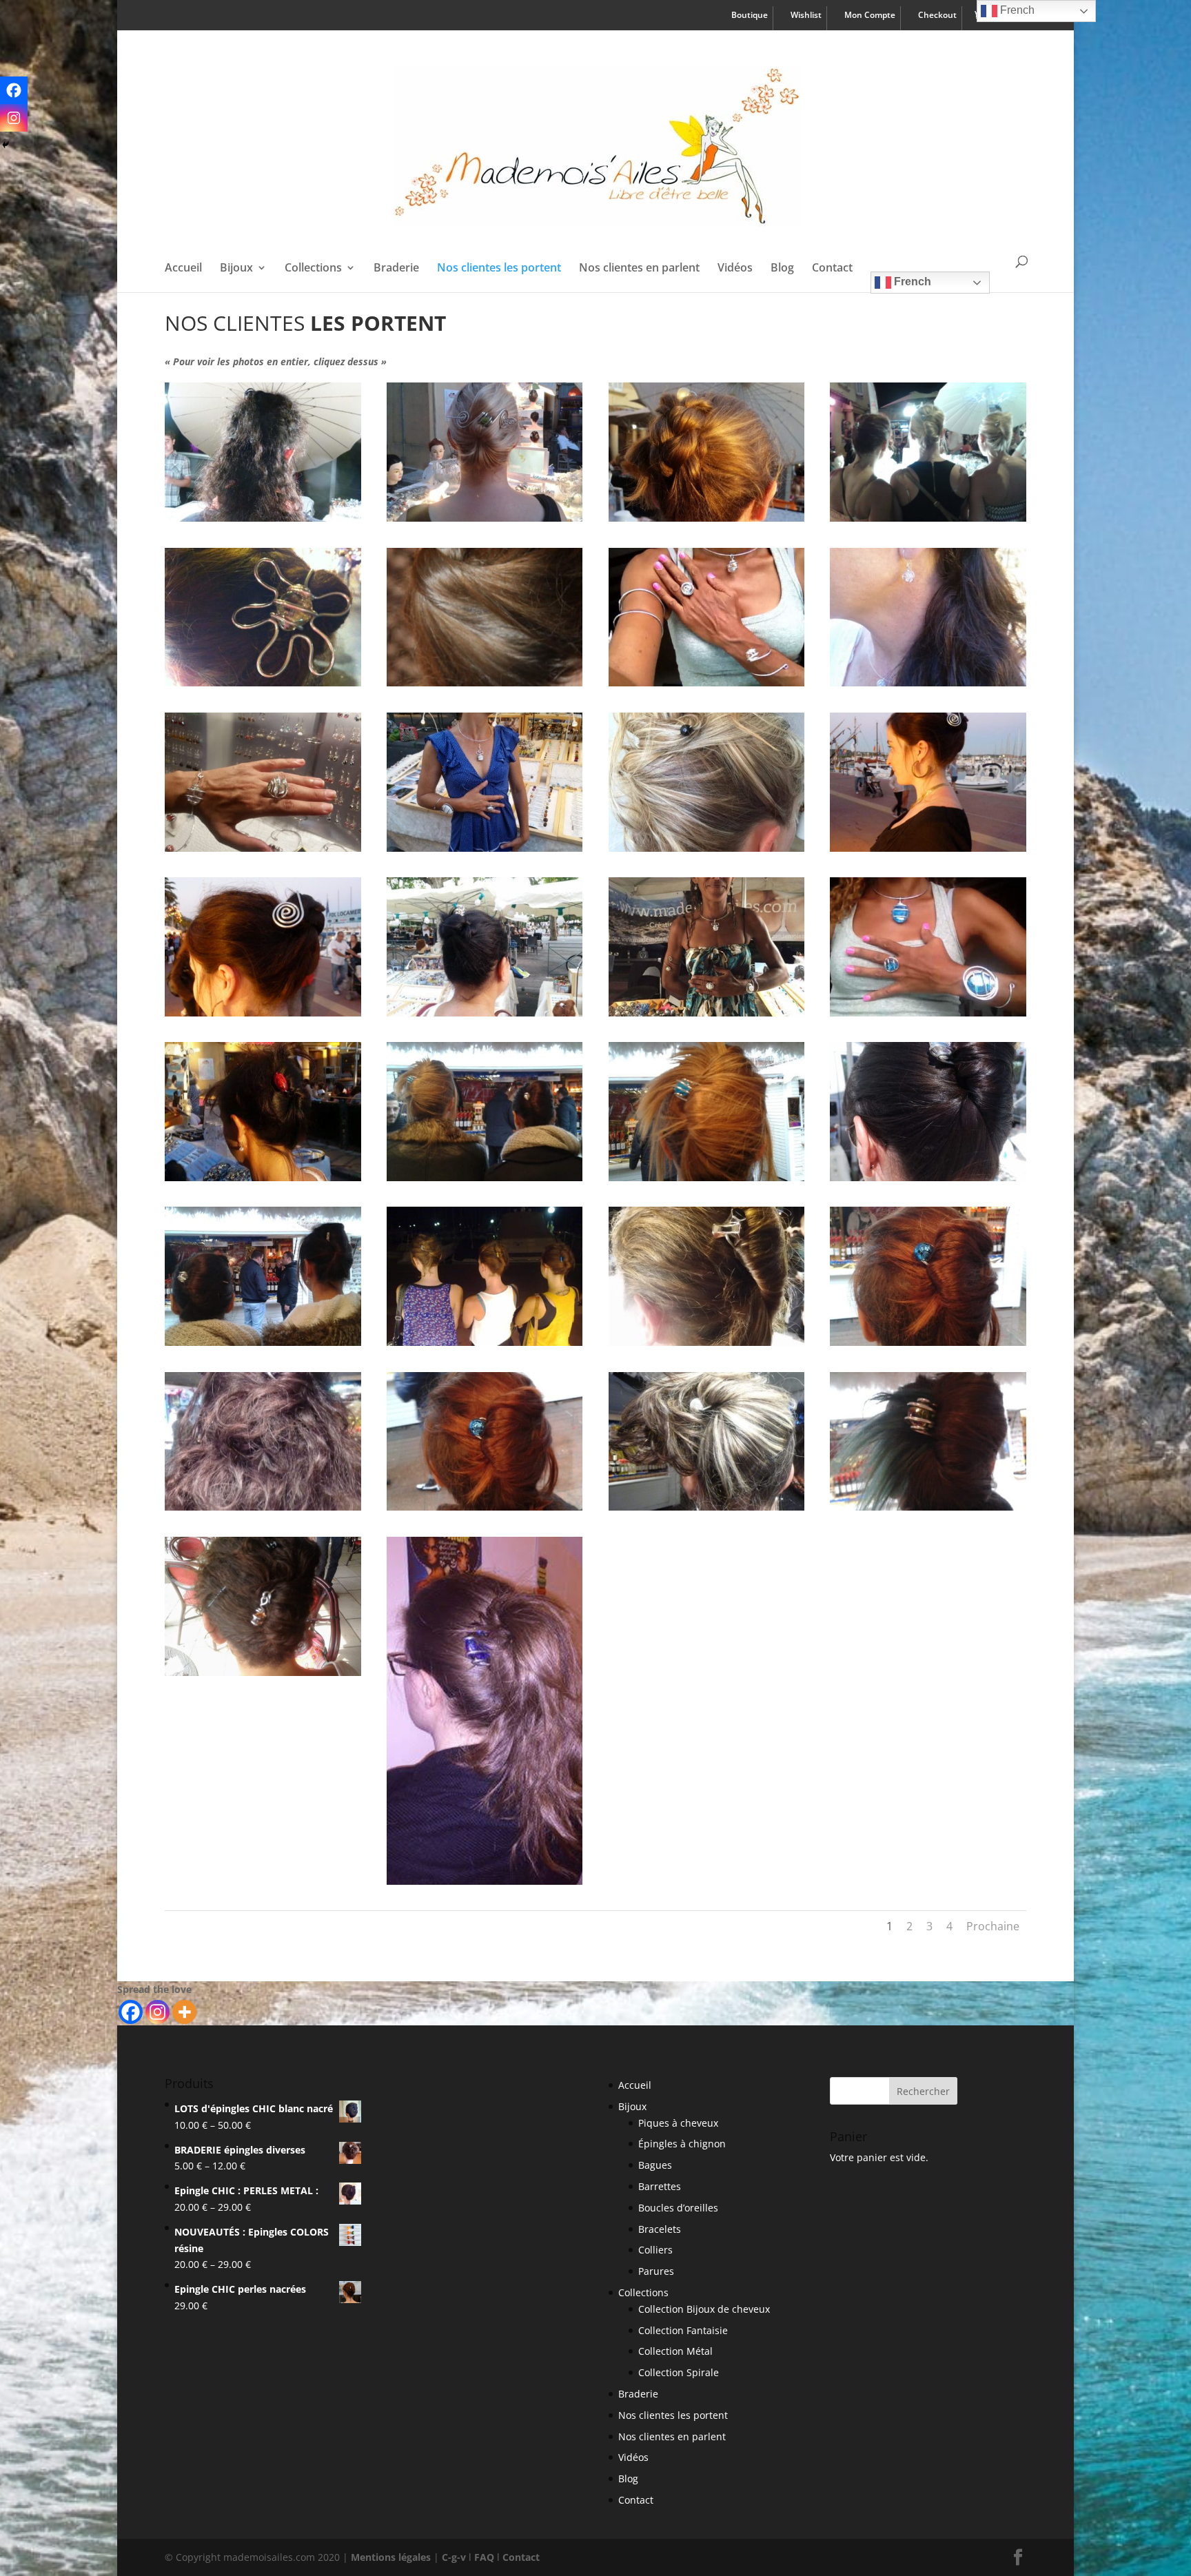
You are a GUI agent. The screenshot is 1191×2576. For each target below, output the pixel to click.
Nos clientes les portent (499, 269)
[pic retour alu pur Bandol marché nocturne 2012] (263, 1013)
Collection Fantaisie (683, 2330)
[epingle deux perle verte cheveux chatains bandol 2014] (485, 1342)
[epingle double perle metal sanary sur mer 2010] (706, 1342)
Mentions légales (391, 2557)
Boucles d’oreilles (678, 2208)
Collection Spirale (679, 2372)
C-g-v (454, 2557)
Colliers (655, 2250)
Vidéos (735, 269)
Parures (656, 2271)
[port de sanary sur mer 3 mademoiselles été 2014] (928, 518)
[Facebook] (131, 2012)
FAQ (484, 2557)
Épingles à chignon (682, 2144)
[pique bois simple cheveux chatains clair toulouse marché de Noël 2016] (485, 683)
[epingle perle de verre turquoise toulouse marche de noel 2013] (706, 1177)
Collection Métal (675, 2351)
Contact (832, 269)
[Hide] (6, 145)
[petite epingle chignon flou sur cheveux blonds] (706, 848)
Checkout (937, 16)
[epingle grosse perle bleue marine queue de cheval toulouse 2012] (485, 1881)
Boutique (750, 16)
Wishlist (806, 16)
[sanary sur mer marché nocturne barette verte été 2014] (485, 518)
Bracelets (660, 2229)
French (911, 282)
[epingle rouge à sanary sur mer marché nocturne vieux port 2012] (263, 1177)
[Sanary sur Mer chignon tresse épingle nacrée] (706, 518)
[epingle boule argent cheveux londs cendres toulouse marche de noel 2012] (706, 1507)
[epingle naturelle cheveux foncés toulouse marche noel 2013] (263, 1342)
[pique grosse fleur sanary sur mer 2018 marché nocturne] (263, 683)
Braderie (396, 269)
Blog (782, 269)
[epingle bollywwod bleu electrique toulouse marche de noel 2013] (485, 1507)
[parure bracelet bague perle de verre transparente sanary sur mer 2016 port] (263, 848)
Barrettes (660, 2186)
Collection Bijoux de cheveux (704, 2309)
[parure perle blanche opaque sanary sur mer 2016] (485, 848)
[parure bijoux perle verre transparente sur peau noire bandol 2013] (706, 683)
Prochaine (993, 1926)
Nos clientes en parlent (639, 269)
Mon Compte (870, 16)
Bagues (655, 2165)
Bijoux (236, 269)
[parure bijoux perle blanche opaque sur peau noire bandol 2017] (706, 1013)
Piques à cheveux (678, 2123)
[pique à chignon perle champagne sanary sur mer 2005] (485, 1013)
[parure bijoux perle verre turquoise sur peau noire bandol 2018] (928, 1013)
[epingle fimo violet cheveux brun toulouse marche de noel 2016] (263, 1507)
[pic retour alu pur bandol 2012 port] (928, 848)
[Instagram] (157, 2012)
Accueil (183, 269)
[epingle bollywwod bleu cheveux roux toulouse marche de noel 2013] (928, 1342)
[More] (184, 2012)
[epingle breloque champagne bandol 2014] (263, 1672)
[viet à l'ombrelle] (263, 518)
